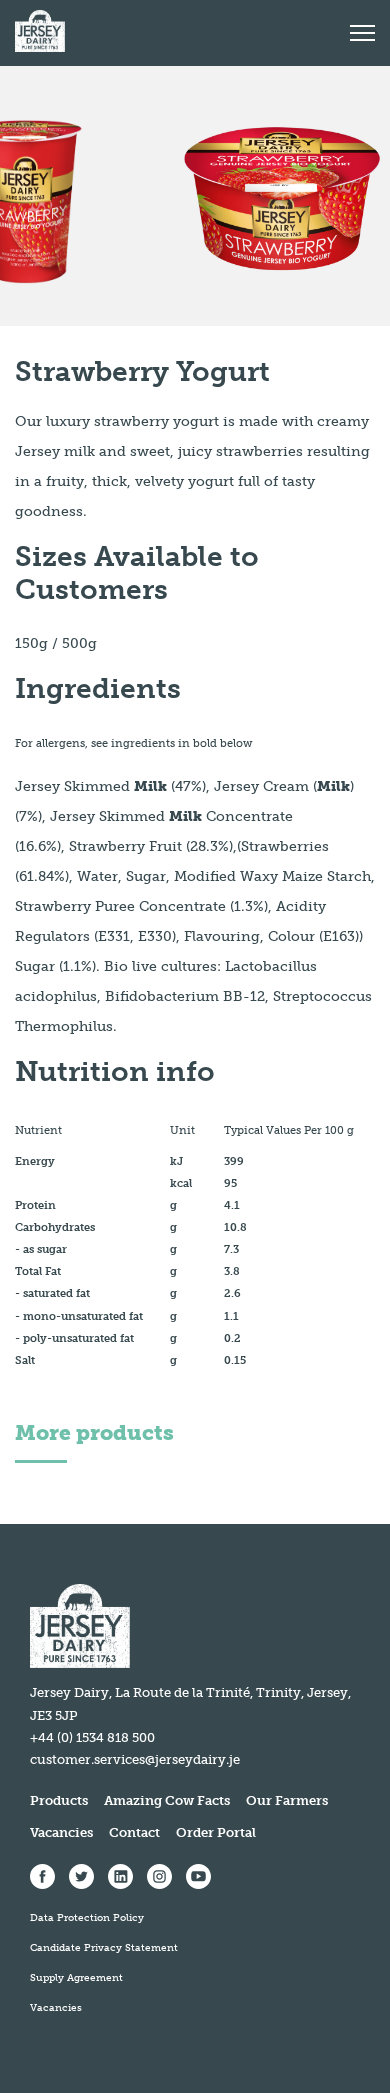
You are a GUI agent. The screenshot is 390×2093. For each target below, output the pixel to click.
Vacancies (61, 1832)
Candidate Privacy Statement (104, 1948)
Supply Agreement (76, 1978)
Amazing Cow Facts (167, 1800)
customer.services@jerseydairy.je (135, 1759)
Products (59, 1800)
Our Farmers (287, 1800)
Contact (134, 1832)
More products (94, 1432)
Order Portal (216, 1832)
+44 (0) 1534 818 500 (92, 1737)
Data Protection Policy (87, 1918)
